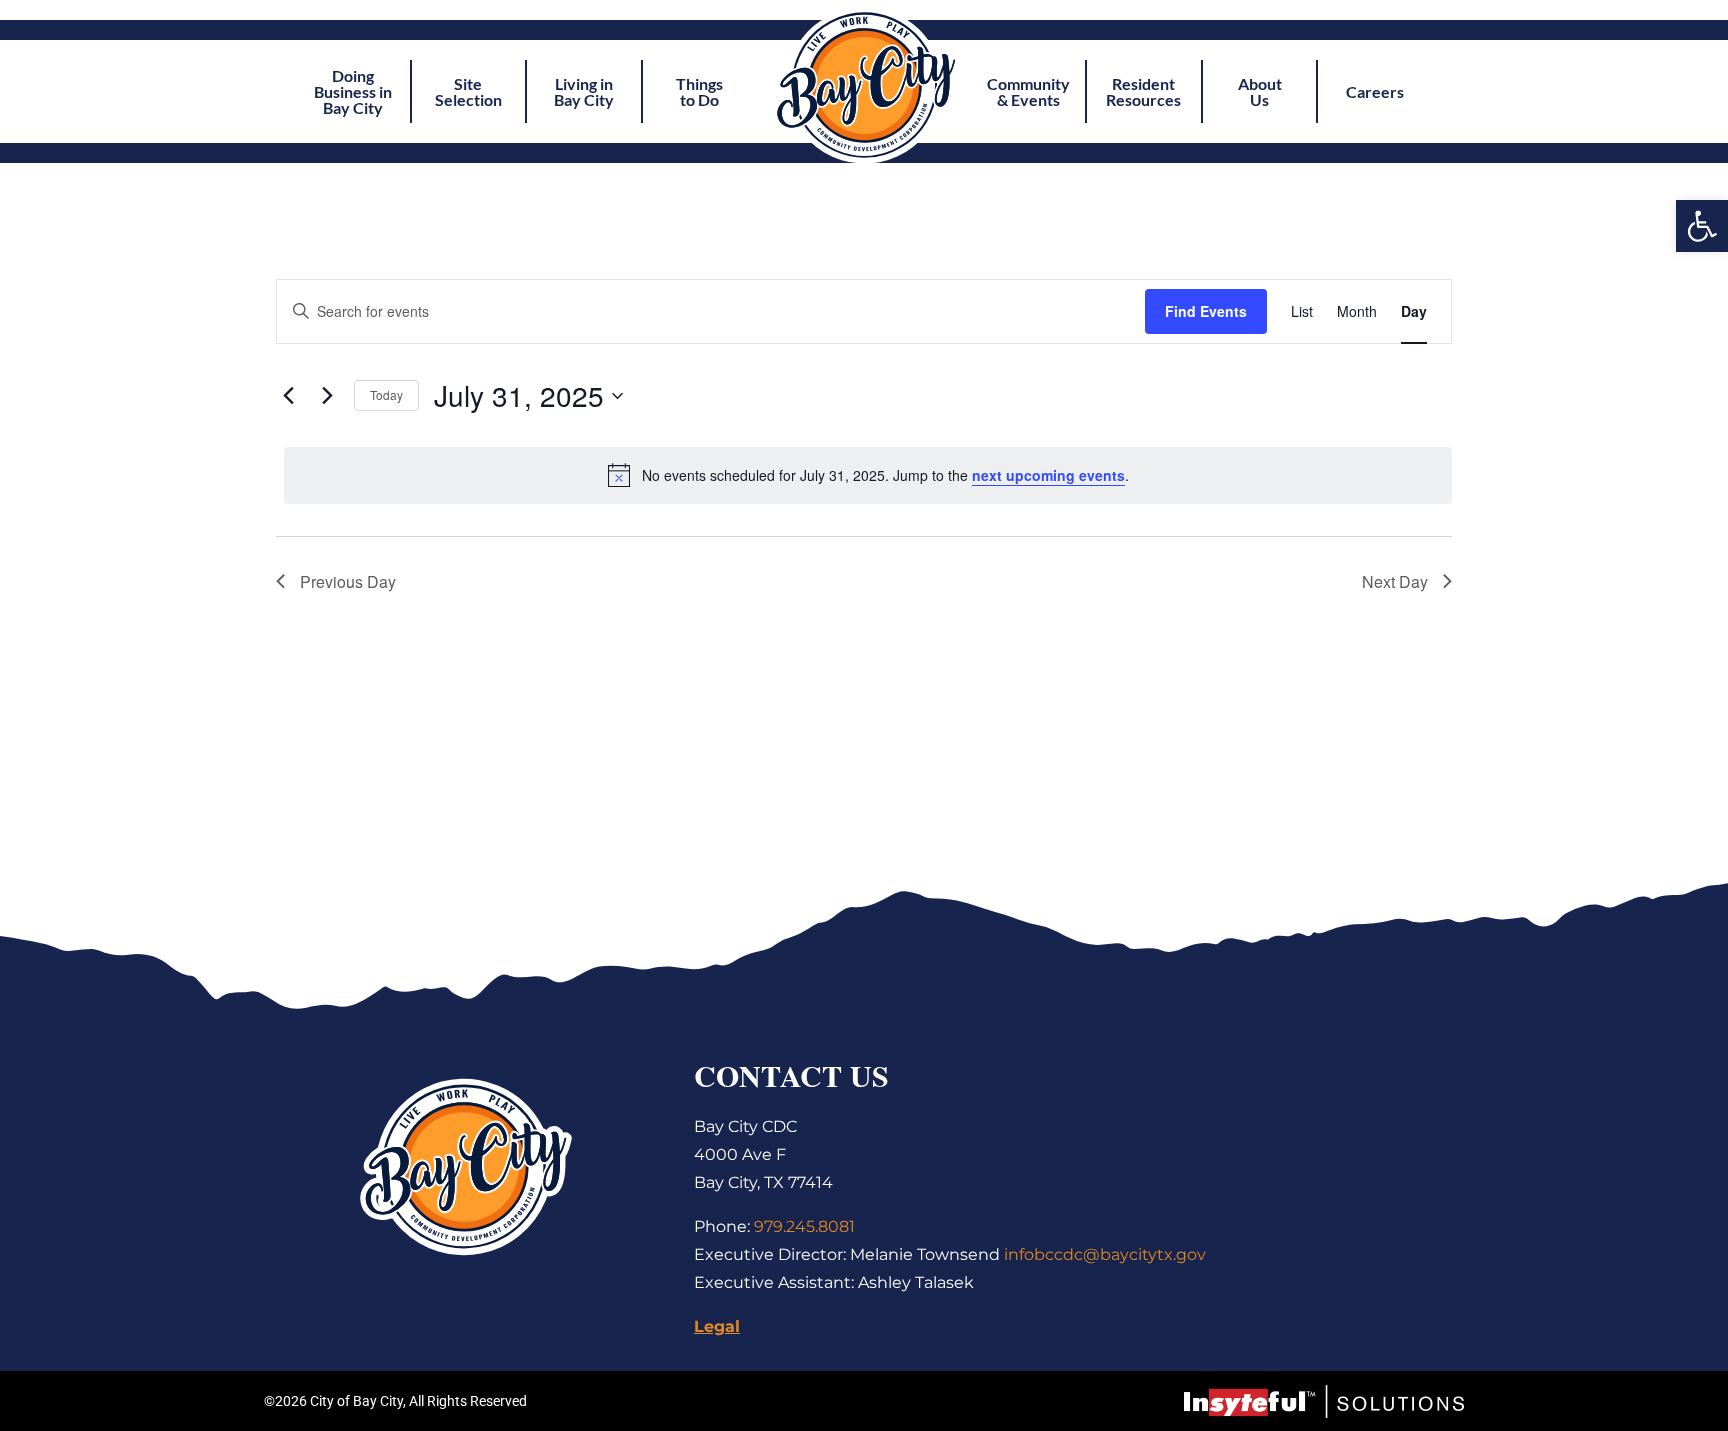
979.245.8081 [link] (804, 1226)
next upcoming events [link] (1048, 475)
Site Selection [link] (468, 91)
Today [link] (386, 394)
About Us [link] (1260, 91)
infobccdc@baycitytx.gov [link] (1105, 1254)
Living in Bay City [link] (584, 91)
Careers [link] (1375, 91)
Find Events (1206, 311)
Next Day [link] (1395, 581)
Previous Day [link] (348, 581)
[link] (1702, 226)
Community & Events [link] (1028, 91)
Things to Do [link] (699, 91)
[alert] (868, 475)
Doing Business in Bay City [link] (353, 91)
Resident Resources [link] (1143, 91)
